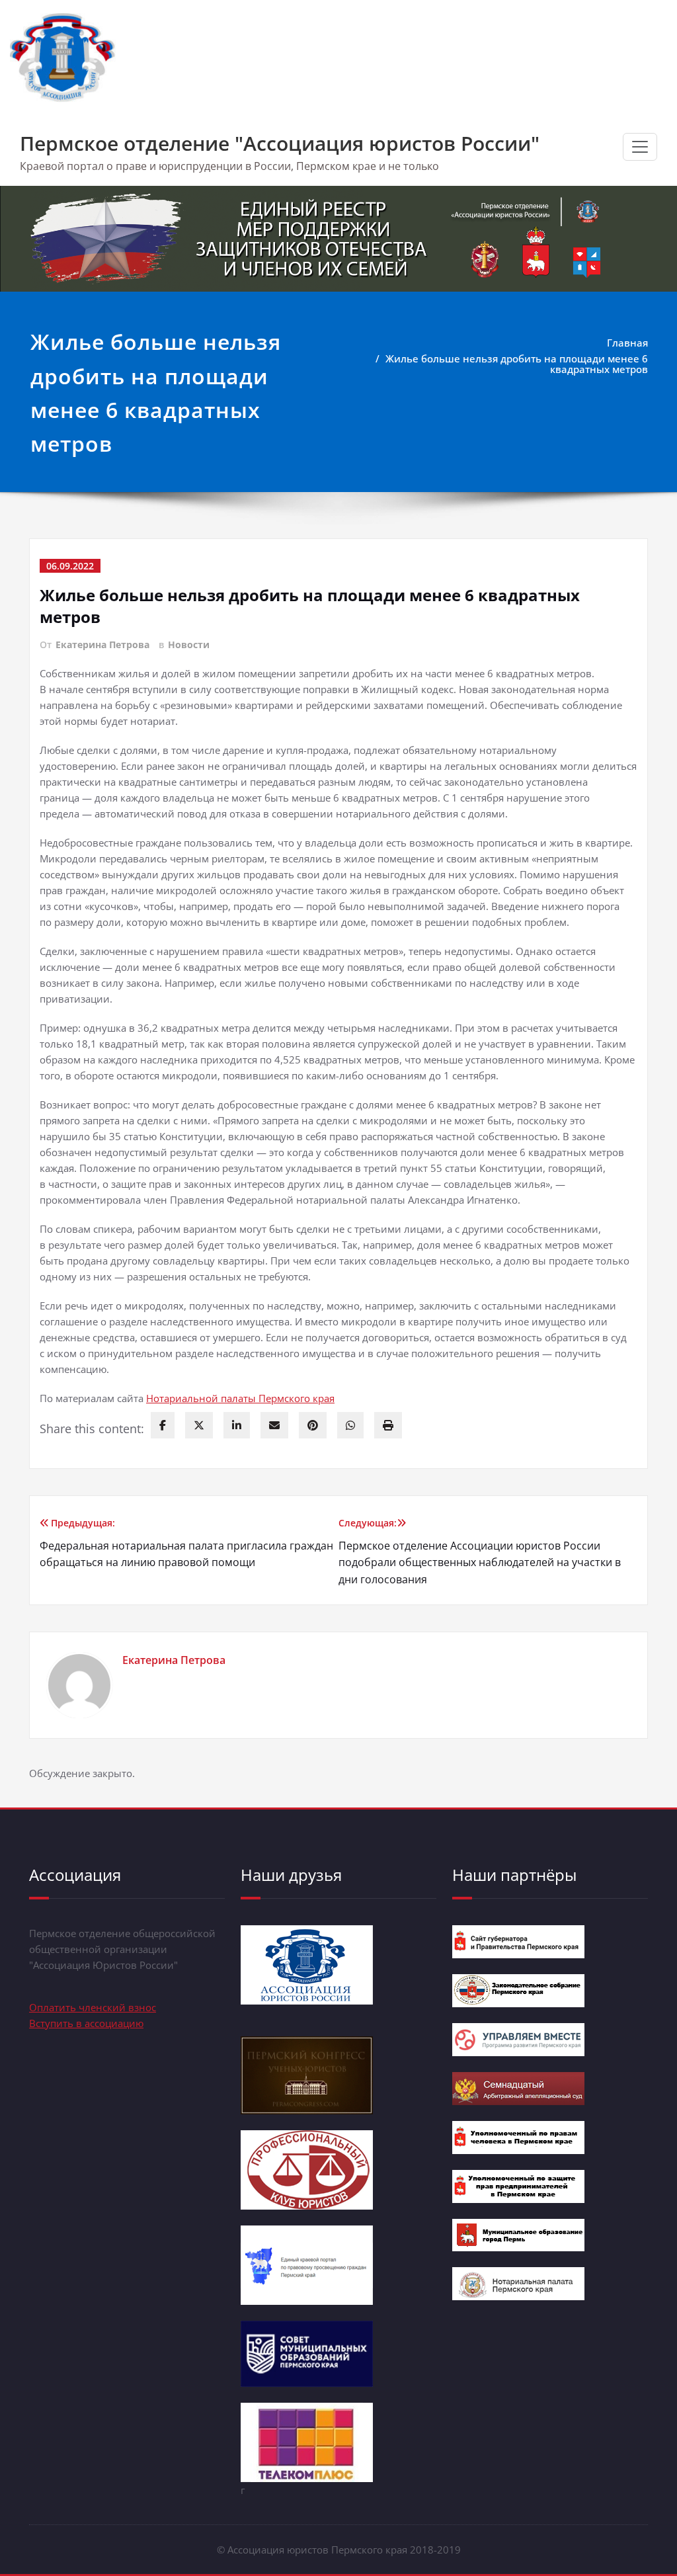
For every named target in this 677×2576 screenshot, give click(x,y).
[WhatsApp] (350, 1425)
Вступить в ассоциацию (86, 2023)
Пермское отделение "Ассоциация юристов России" (280, 143)
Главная (627, 343)
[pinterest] (313, 1425)
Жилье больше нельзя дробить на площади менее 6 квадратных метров (517, 364)
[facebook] (163, 1425)
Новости (189, 644)
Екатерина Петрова (102, 644)
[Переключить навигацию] (640, 147)
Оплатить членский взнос (93, 2007)
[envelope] (274, 1425)
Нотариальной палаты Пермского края (240, 1398)
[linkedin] (237, 1425)
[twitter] (199, 1425)
